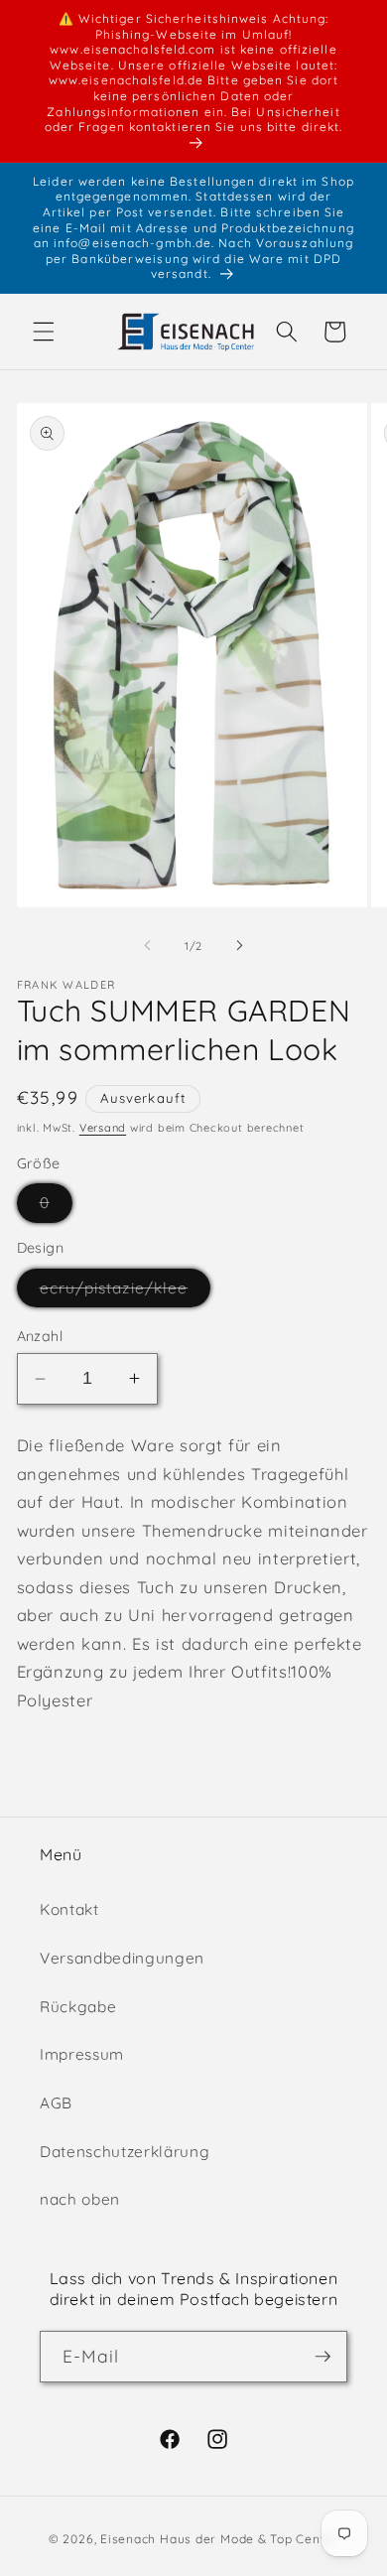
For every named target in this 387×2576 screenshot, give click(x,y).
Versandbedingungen (122, 1958)
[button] (44, 332)
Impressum (82, 2054)
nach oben (80, 2199)
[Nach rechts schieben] (239, 946)
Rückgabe (78, 2007)
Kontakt (69, 1909)
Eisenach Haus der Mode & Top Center (219, 2539)
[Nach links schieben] (148, 946)
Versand (103, 1128)
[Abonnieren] (322, 2357)
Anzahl (40, 1336)
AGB (56, 2103)
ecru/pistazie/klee (126, 1292)
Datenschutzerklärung (125, 2152)
